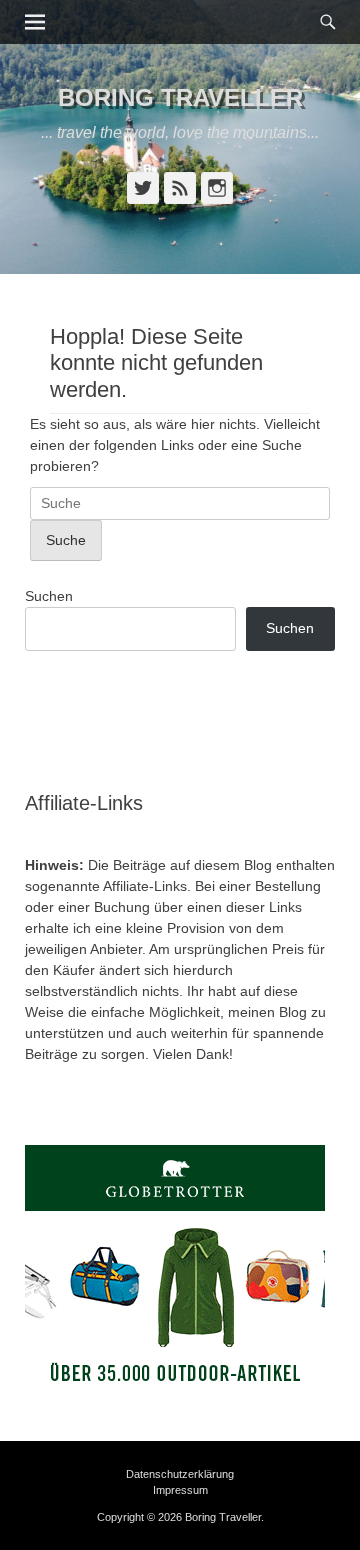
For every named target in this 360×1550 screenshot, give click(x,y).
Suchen (49, 596)
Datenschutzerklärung (180, 1474)
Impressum (180, 1490)
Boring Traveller (180, 97)
